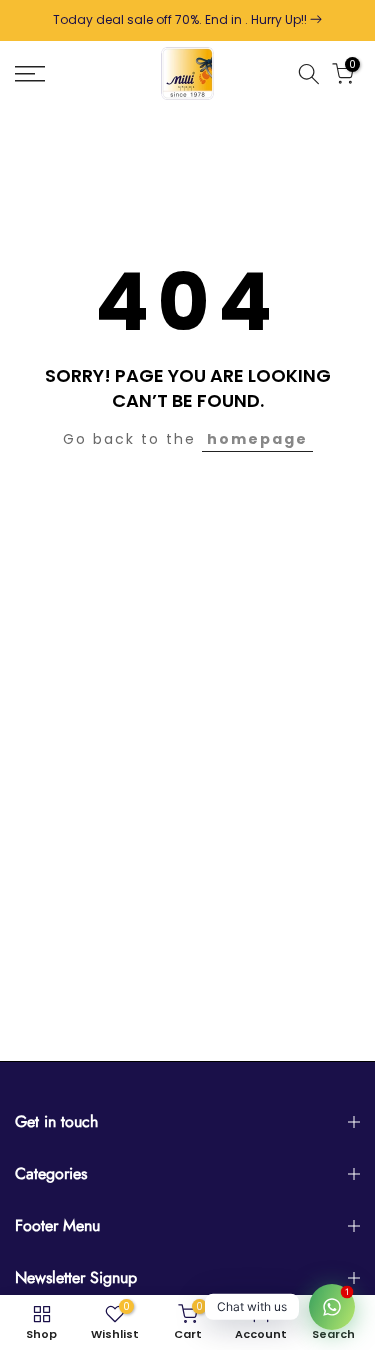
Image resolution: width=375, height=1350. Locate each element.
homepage (257, 439)
